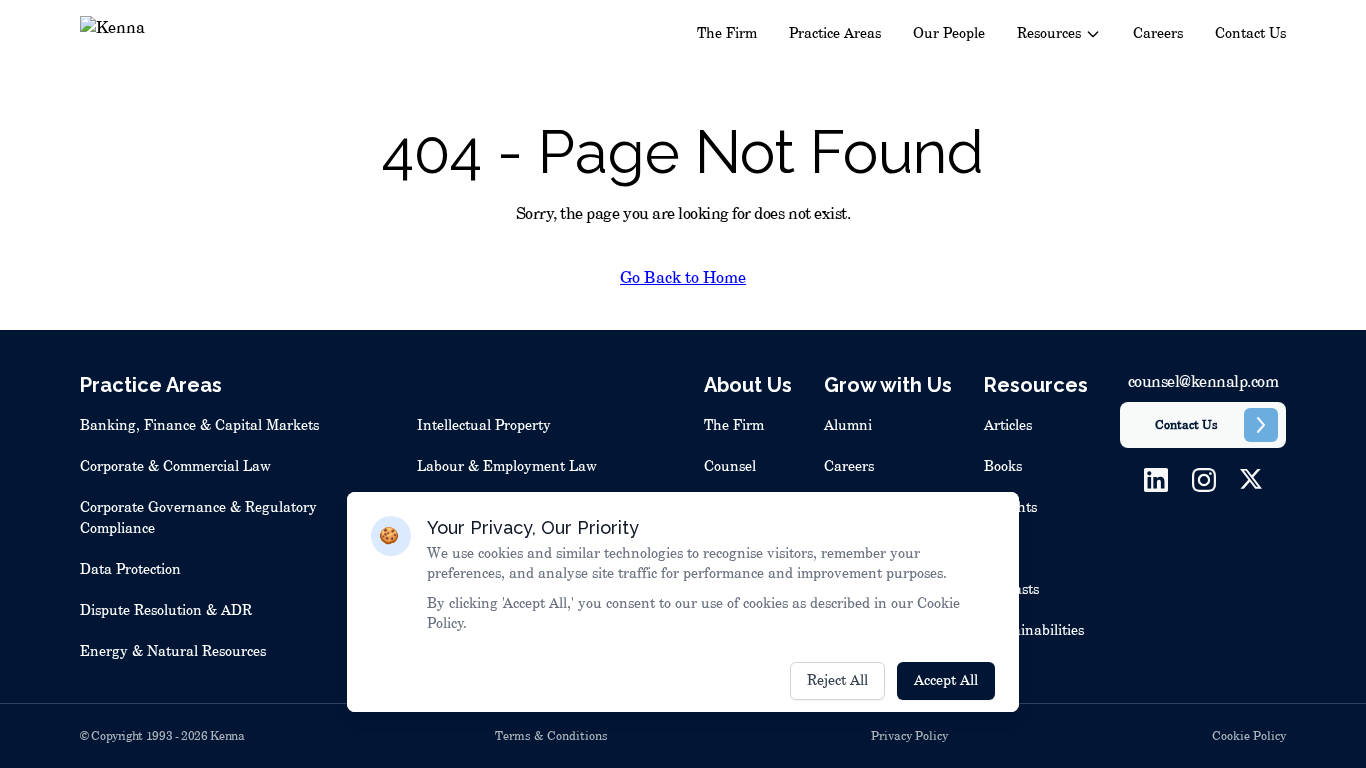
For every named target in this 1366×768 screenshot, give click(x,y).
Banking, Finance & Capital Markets (199, 426)
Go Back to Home (683, 278)
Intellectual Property (484, 426)
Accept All (946, 681)
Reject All (837, 681)
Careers (1158, 34)
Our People (949, 34)
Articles (1008, 426)
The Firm (727, 34)
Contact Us (1250, 34)
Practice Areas (835, 34)
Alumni (848, 426)
